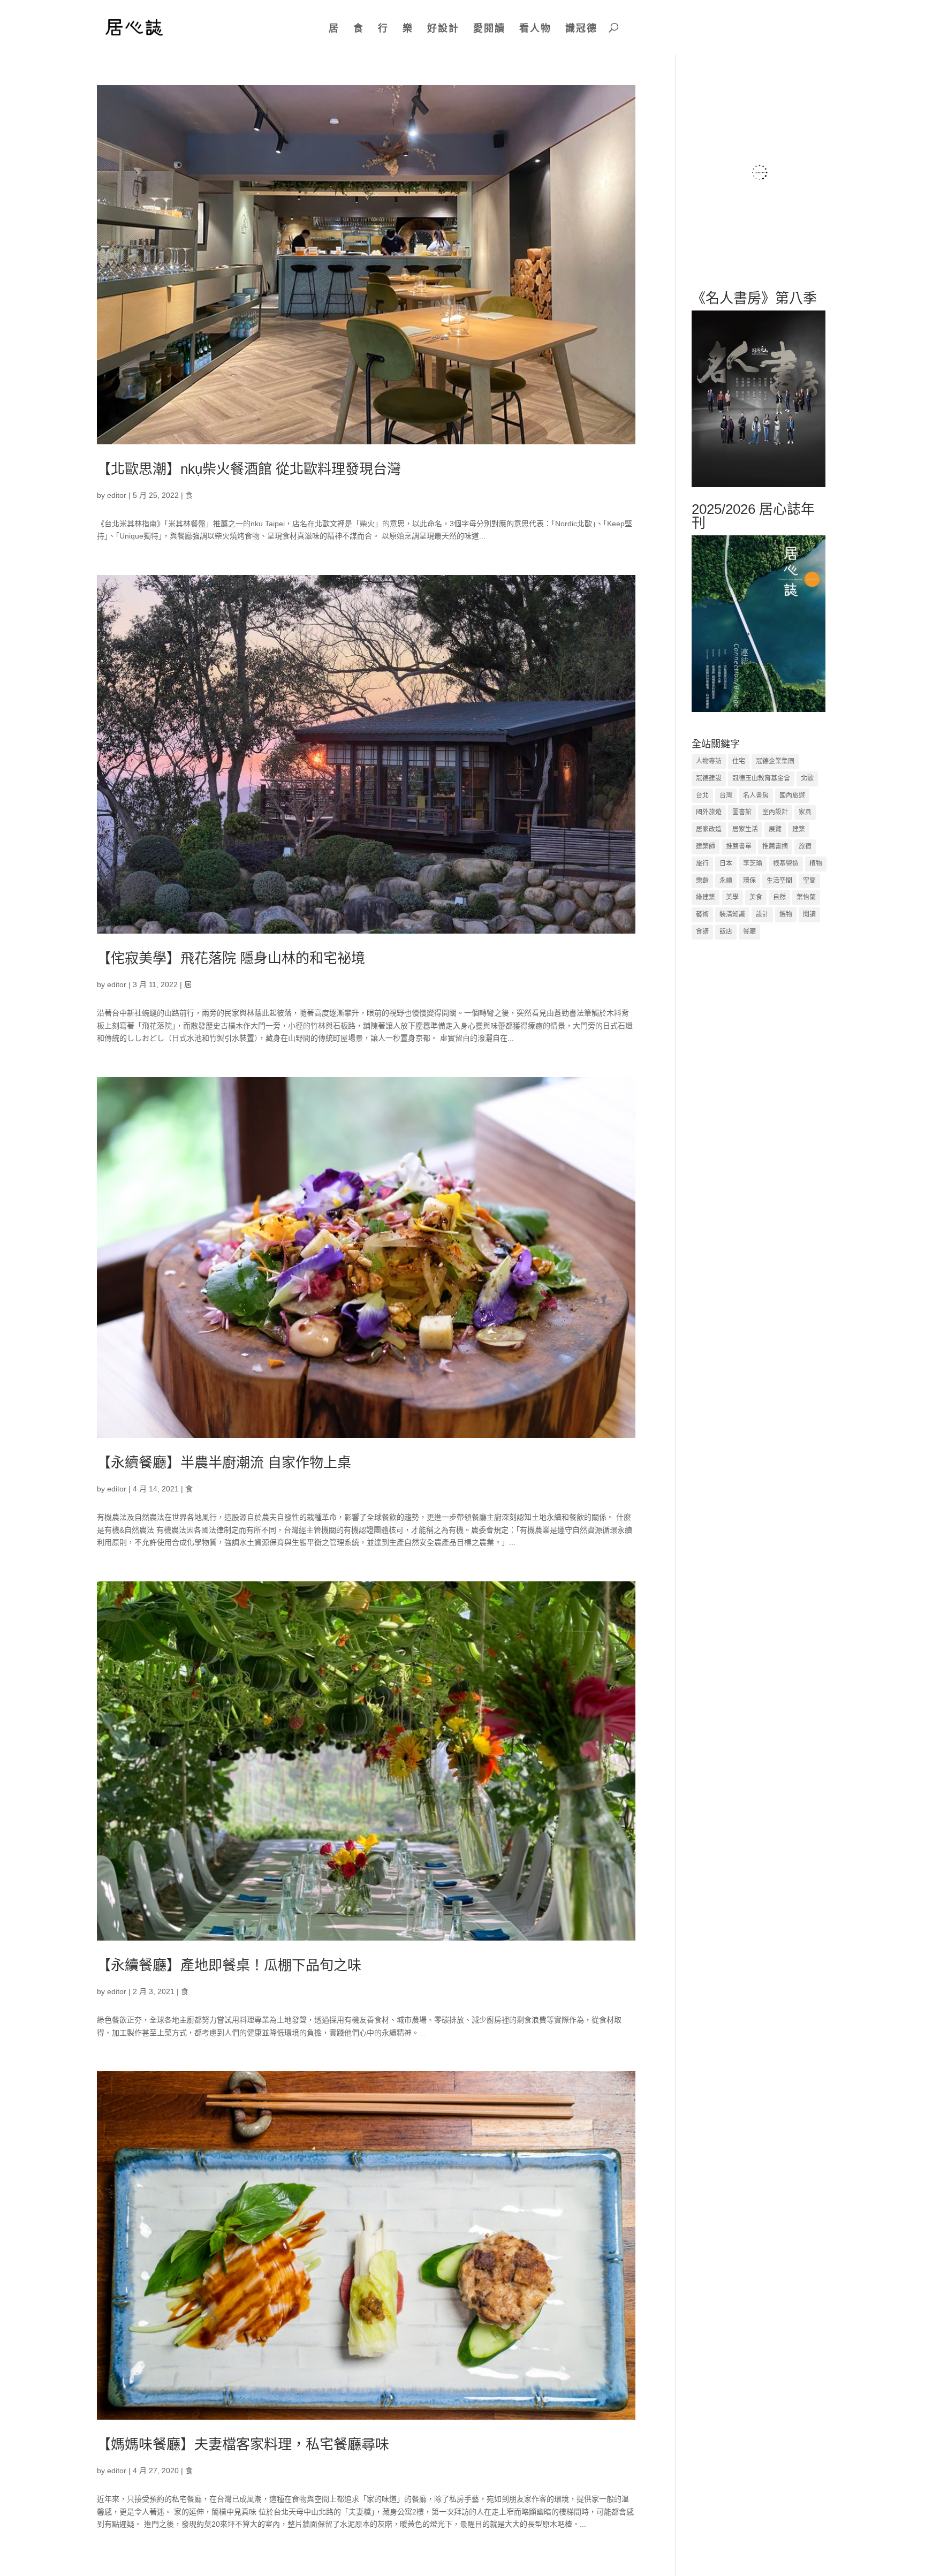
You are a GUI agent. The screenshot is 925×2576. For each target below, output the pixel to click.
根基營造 (786, 863)
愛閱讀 (489, 28)
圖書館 (742, 812)
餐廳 (749, 931)
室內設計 (775, 812)
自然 (779, 897)
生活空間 (779, 881)
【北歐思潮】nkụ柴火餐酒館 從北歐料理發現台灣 (249, 469)
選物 (786, 914)
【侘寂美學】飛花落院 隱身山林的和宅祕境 (231, 958)
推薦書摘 (775, 846)
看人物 (535, 28)
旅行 (702, 863)
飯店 (726, 931)
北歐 (807, 778)
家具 (805, 812)
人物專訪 (709, 761)
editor (117, 495)
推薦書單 (739, 846)
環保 (749, 881)
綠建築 (706, 897)
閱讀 (809, 914)
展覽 (775, 829)
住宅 (739, 761)
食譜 (702, 931)
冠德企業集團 (775, 761)
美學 (732, 897)
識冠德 (581, 28)
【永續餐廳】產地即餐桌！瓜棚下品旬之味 (229, 1965)
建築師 (706, 846)
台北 (702, 795)
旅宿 (805, 846)
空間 (809, 881)
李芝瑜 (753, 863)
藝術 (702, 914)
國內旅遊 (792, 795)
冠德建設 (709, 778)
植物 (816, 863)
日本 (726, 863)
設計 (762, 914)
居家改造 (709, 829)
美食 (756, 897)
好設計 (443, 28)
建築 (799, 829)
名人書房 (756, 795)
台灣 (726, 795)
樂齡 (702, 881)
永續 (726, 881)
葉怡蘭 (806, 897)
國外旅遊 (709, 812)
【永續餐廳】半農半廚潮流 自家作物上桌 (224, 1463)
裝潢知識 (732, 914)
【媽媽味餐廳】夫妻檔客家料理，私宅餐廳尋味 (243, 2444)
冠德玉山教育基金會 (761, 778)
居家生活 (745, 829)
